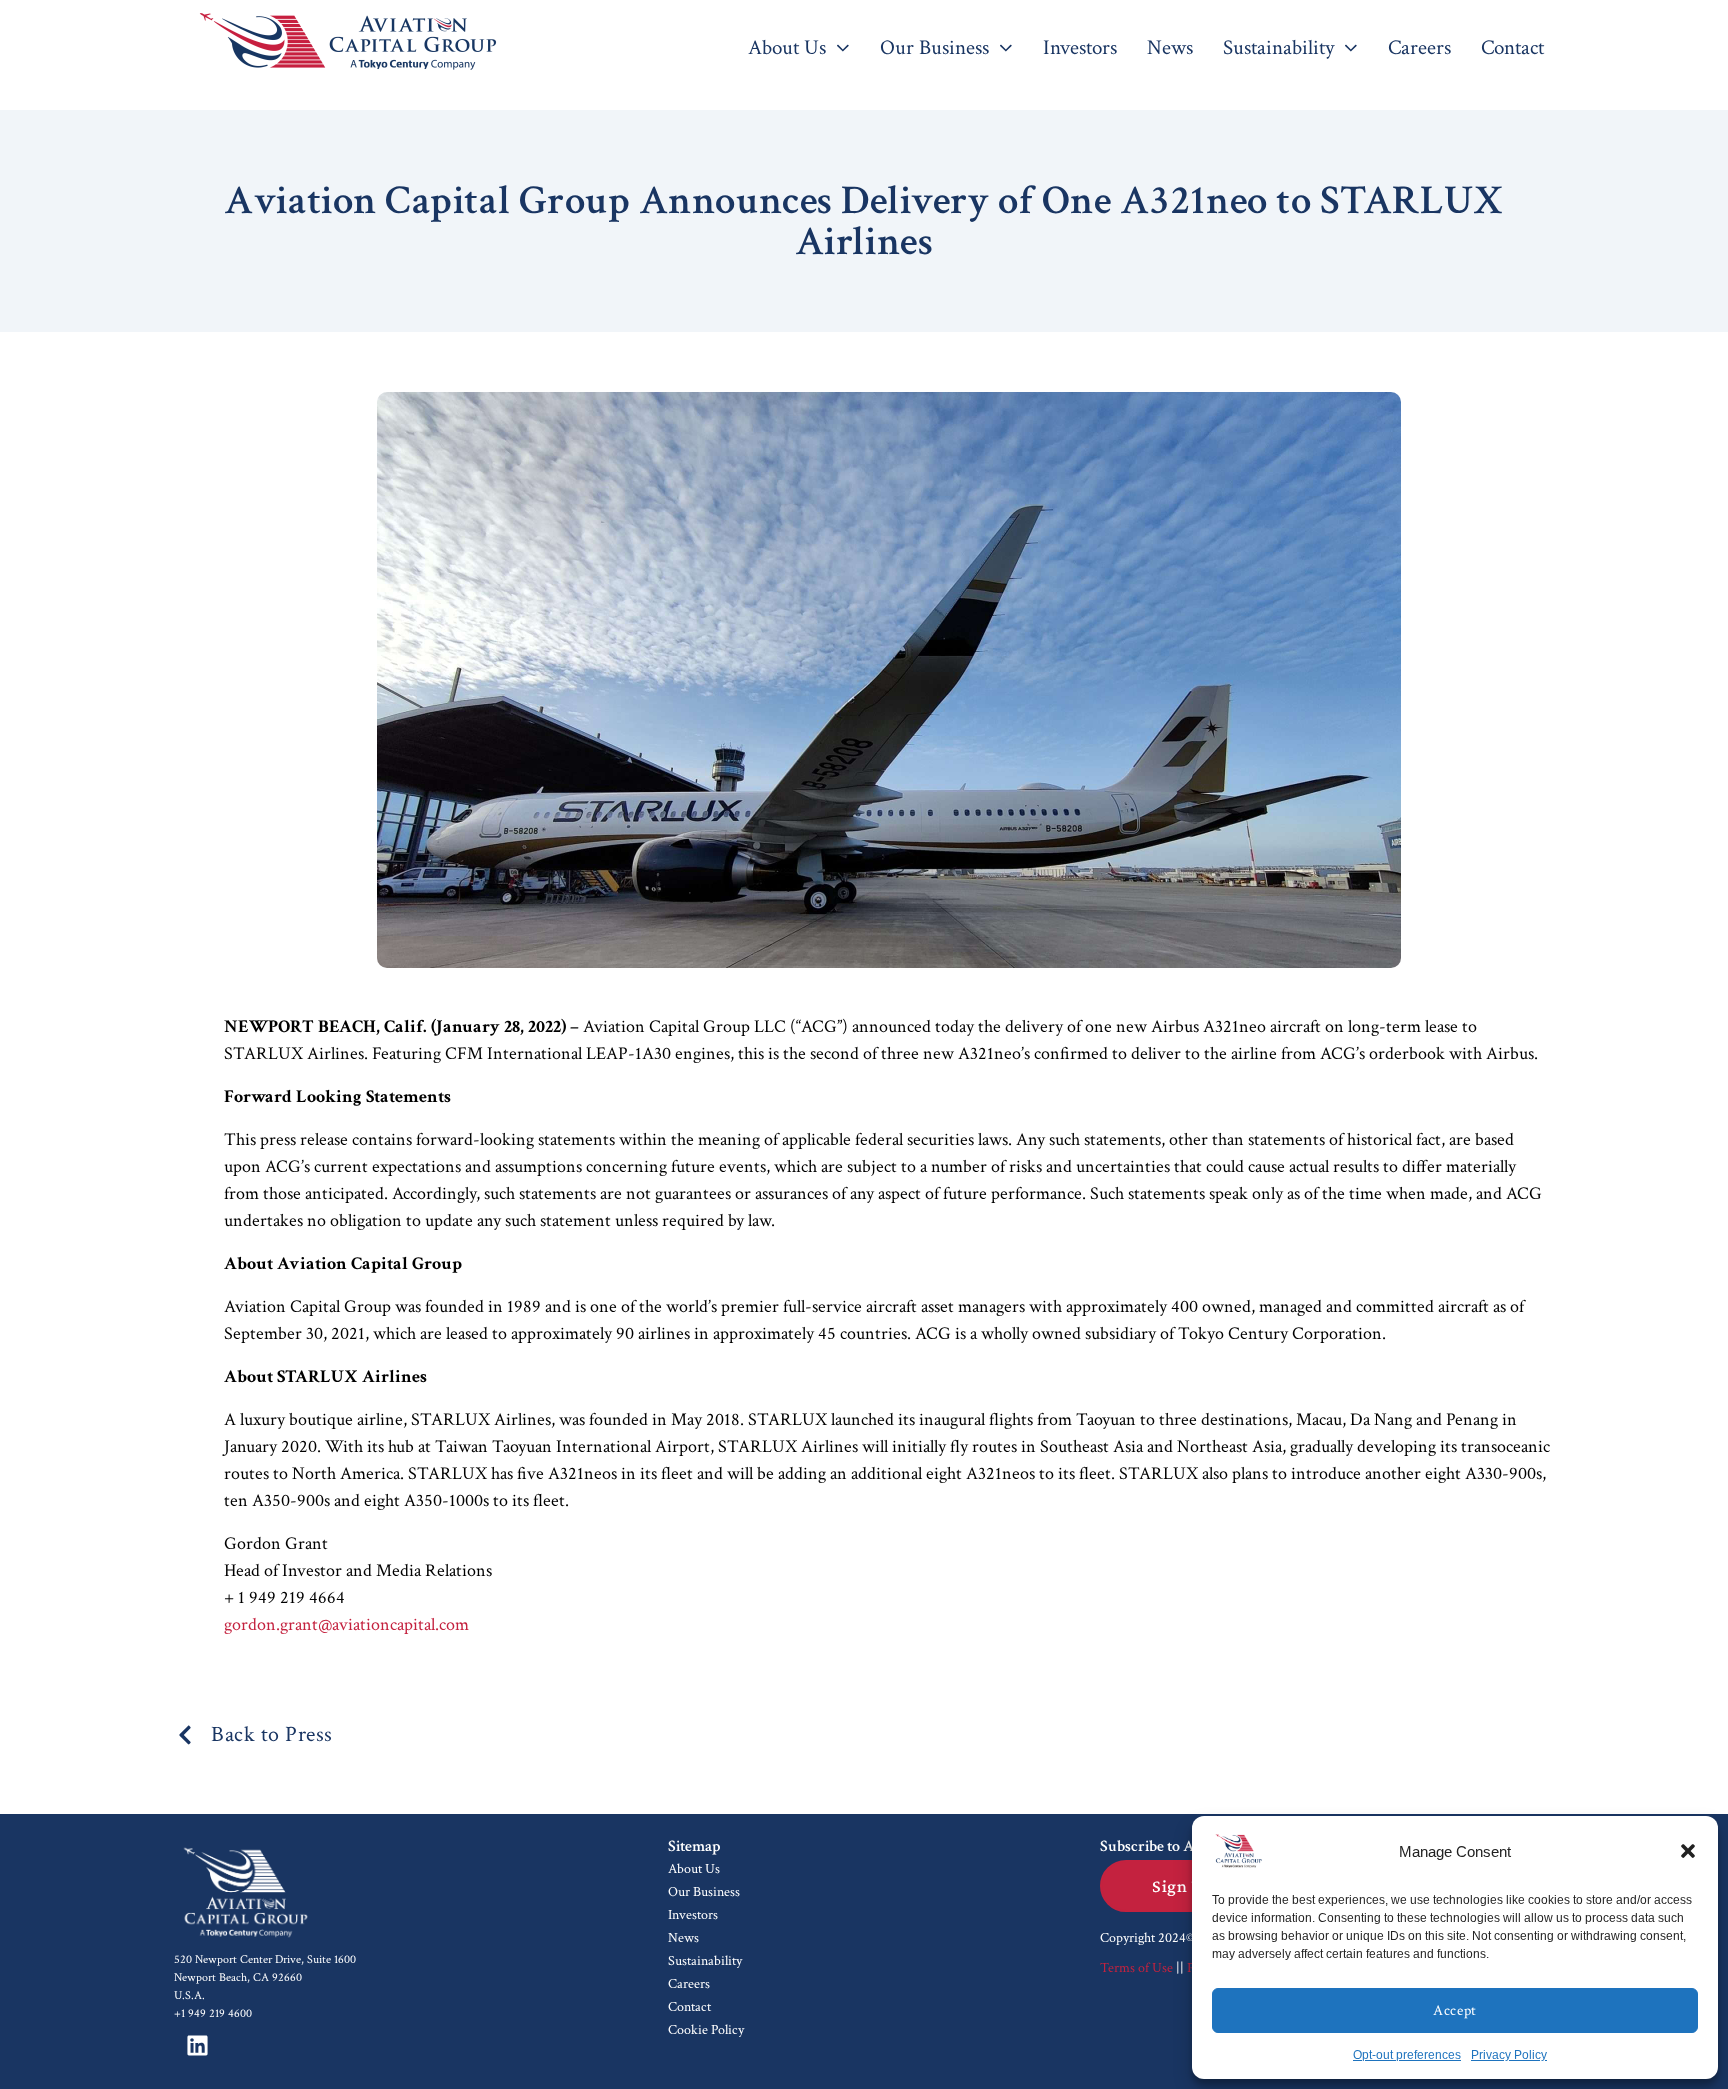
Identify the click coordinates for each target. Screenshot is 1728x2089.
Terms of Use (1136, 1968)
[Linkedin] (197, 2046)
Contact (689, 2007)
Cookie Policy (706, 2030)
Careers (689, 1984)
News (683, 1938)
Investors (693, 1915)
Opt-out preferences (1407, 2055)
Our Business (704, 1892)
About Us (694, 1869)
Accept (1454, 2010)
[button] (1688, 1851)
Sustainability (705, 1961)
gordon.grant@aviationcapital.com (346, 1624)
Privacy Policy (1509, 2055)
